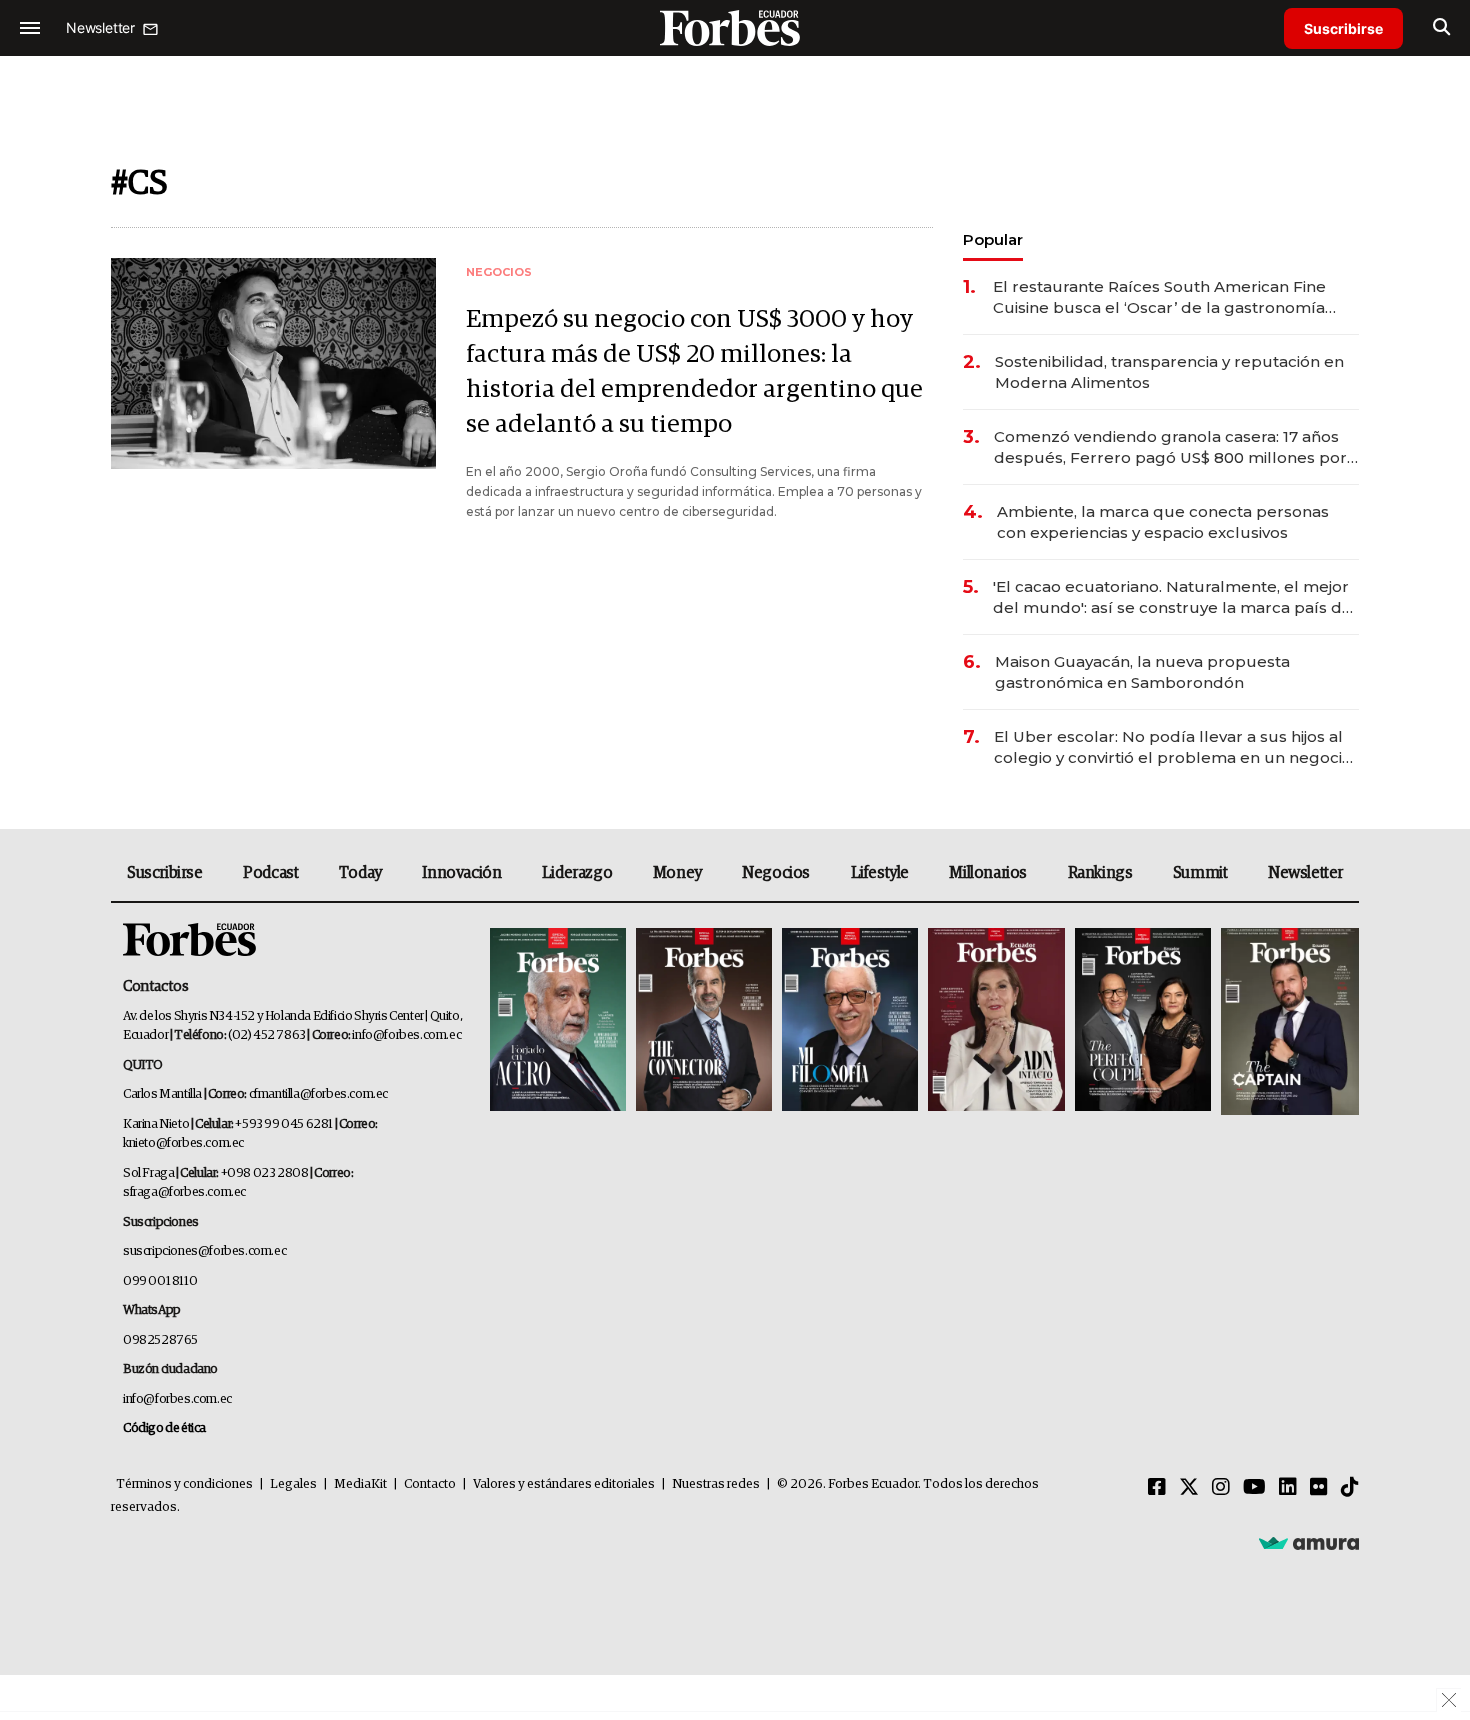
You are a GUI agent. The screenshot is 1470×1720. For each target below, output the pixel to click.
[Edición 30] (704, 1021)
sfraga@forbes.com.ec (184, 1192)
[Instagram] (1221, 1488)
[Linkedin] (1288, 1488)
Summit (1200, 873)
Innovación (461, 873)
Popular (993, 239)
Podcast (270, 873)
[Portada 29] (850, 1021)
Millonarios (988, 873)
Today (360, 873)
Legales (293, 1484)
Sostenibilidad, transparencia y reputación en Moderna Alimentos (1169, 372)
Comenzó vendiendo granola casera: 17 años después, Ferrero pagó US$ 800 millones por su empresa (1170, 447)
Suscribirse (1343, 28)
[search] (1441, 28)
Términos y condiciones (184, 1484)
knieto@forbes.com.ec (183, 1143)
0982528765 (160, 1340)
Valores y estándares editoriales (564, 1484)
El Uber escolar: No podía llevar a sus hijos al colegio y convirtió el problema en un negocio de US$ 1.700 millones (1173, 747)
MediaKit (360, 1484)
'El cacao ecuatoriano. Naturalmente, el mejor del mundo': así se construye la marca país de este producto (1172, 597)
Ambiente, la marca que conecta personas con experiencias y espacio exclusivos (1163, 522)
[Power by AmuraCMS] (1309, 1543)
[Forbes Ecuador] (735, 27)
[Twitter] (1189, 1488)
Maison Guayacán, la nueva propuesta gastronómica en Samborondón (1142, 672)
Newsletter (1305, 873)
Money (677, 873)
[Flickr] (1319, 1488)
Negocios (776, 873)
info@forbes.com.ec (406, 1035)
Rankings (1100, 873)
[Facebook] (1157, 1488)
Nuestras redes (716, 1484)
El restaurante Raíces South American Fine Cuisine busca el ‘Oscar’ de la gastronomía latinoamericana (1159, 297)
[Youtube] (1254, 1488)
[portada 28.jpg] (996, 1021)
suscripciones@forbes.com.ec (204, 1251)
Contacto (430, 1484)
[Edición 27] (1143, 1021)
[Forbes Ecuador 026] (1287, 1021)
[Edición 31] (558, 1021)
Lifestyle (880, 873)
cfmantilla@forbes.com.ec (318, 1094)
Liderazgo (577, 873)
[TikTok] (1350, 1488)
